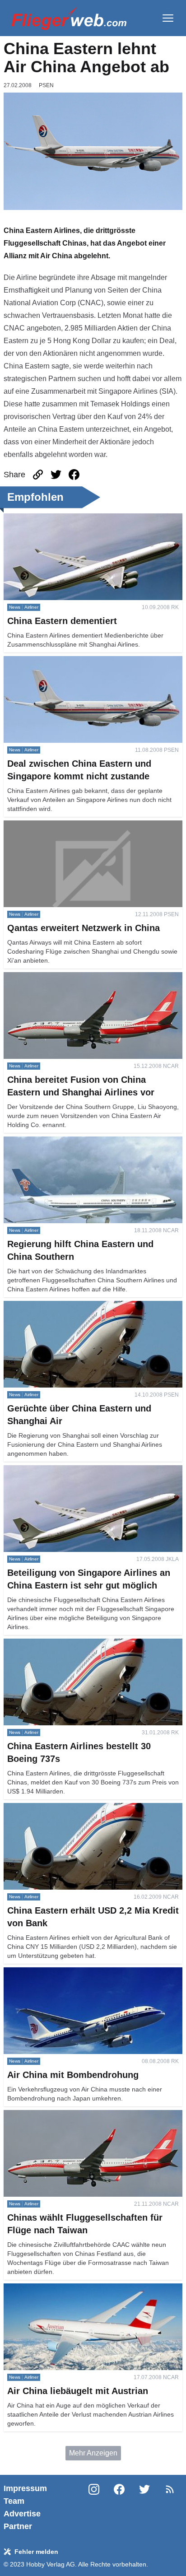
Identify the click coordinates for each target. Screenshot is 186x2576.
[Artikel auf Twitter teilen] (56, 475)
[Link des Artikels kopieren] (38, 475)
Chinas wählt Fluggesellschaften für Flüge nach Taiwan (92, 2115)
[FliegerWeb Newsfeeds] (170, 2489)
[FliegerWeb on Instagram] (94, 2507)
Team (14, 2501)
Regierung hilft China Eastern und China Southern (84, 1142)
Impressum (25, 2488)
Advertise (22, 2514)
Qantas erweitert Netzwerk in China (60, 826)
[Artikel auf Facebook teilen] (74, 475)
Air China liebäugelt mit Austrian (55, 2289)
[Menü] (168, 18)
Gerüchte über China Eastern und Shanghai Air (79, 1306)
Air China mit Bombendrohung (52, 1973)
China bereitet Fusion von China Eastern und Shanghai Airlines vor (92, 983)
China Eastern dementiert (44, 519)
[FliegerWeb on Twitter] (144, 2507)
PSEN (46, 85)
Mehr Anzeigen (93, 2453)
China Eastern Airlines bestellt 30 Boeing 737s (78, 1644)
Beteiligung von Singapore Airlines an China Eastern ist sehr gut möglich (93, 1476)
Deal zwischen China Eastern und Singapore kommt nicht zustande (87, 667)
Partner (18, 2526)
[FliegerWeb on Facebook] (119, 2507)
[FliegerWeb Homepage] (69, 18)
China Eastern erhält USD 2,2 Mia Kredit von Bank (84, 1808)
